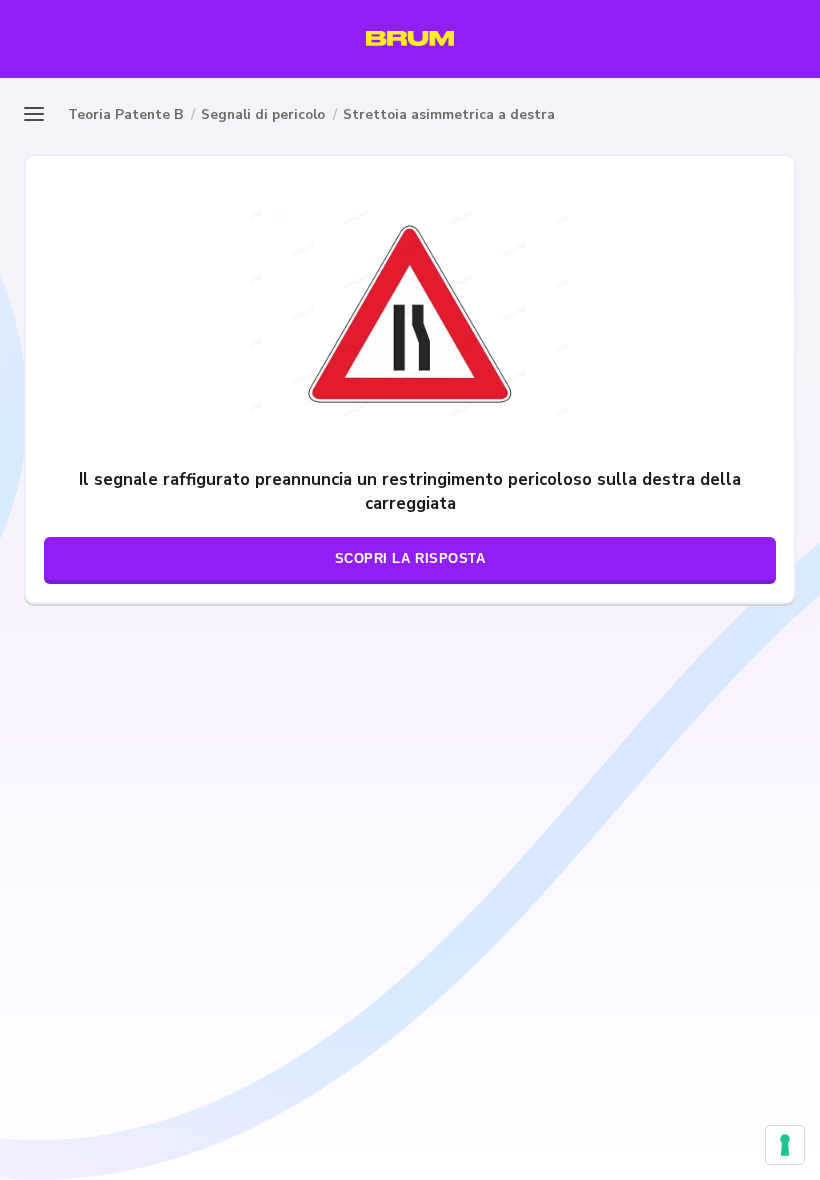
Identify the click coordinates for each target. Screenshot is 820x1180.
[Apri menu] (40, 114)
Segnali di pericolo (263, 114)
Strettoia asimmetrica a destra (449, 114)
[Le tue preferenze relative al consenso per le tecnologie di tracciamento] (785, 1145)
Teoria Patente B (125, 114)
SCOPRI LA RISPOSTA (410, 558)
